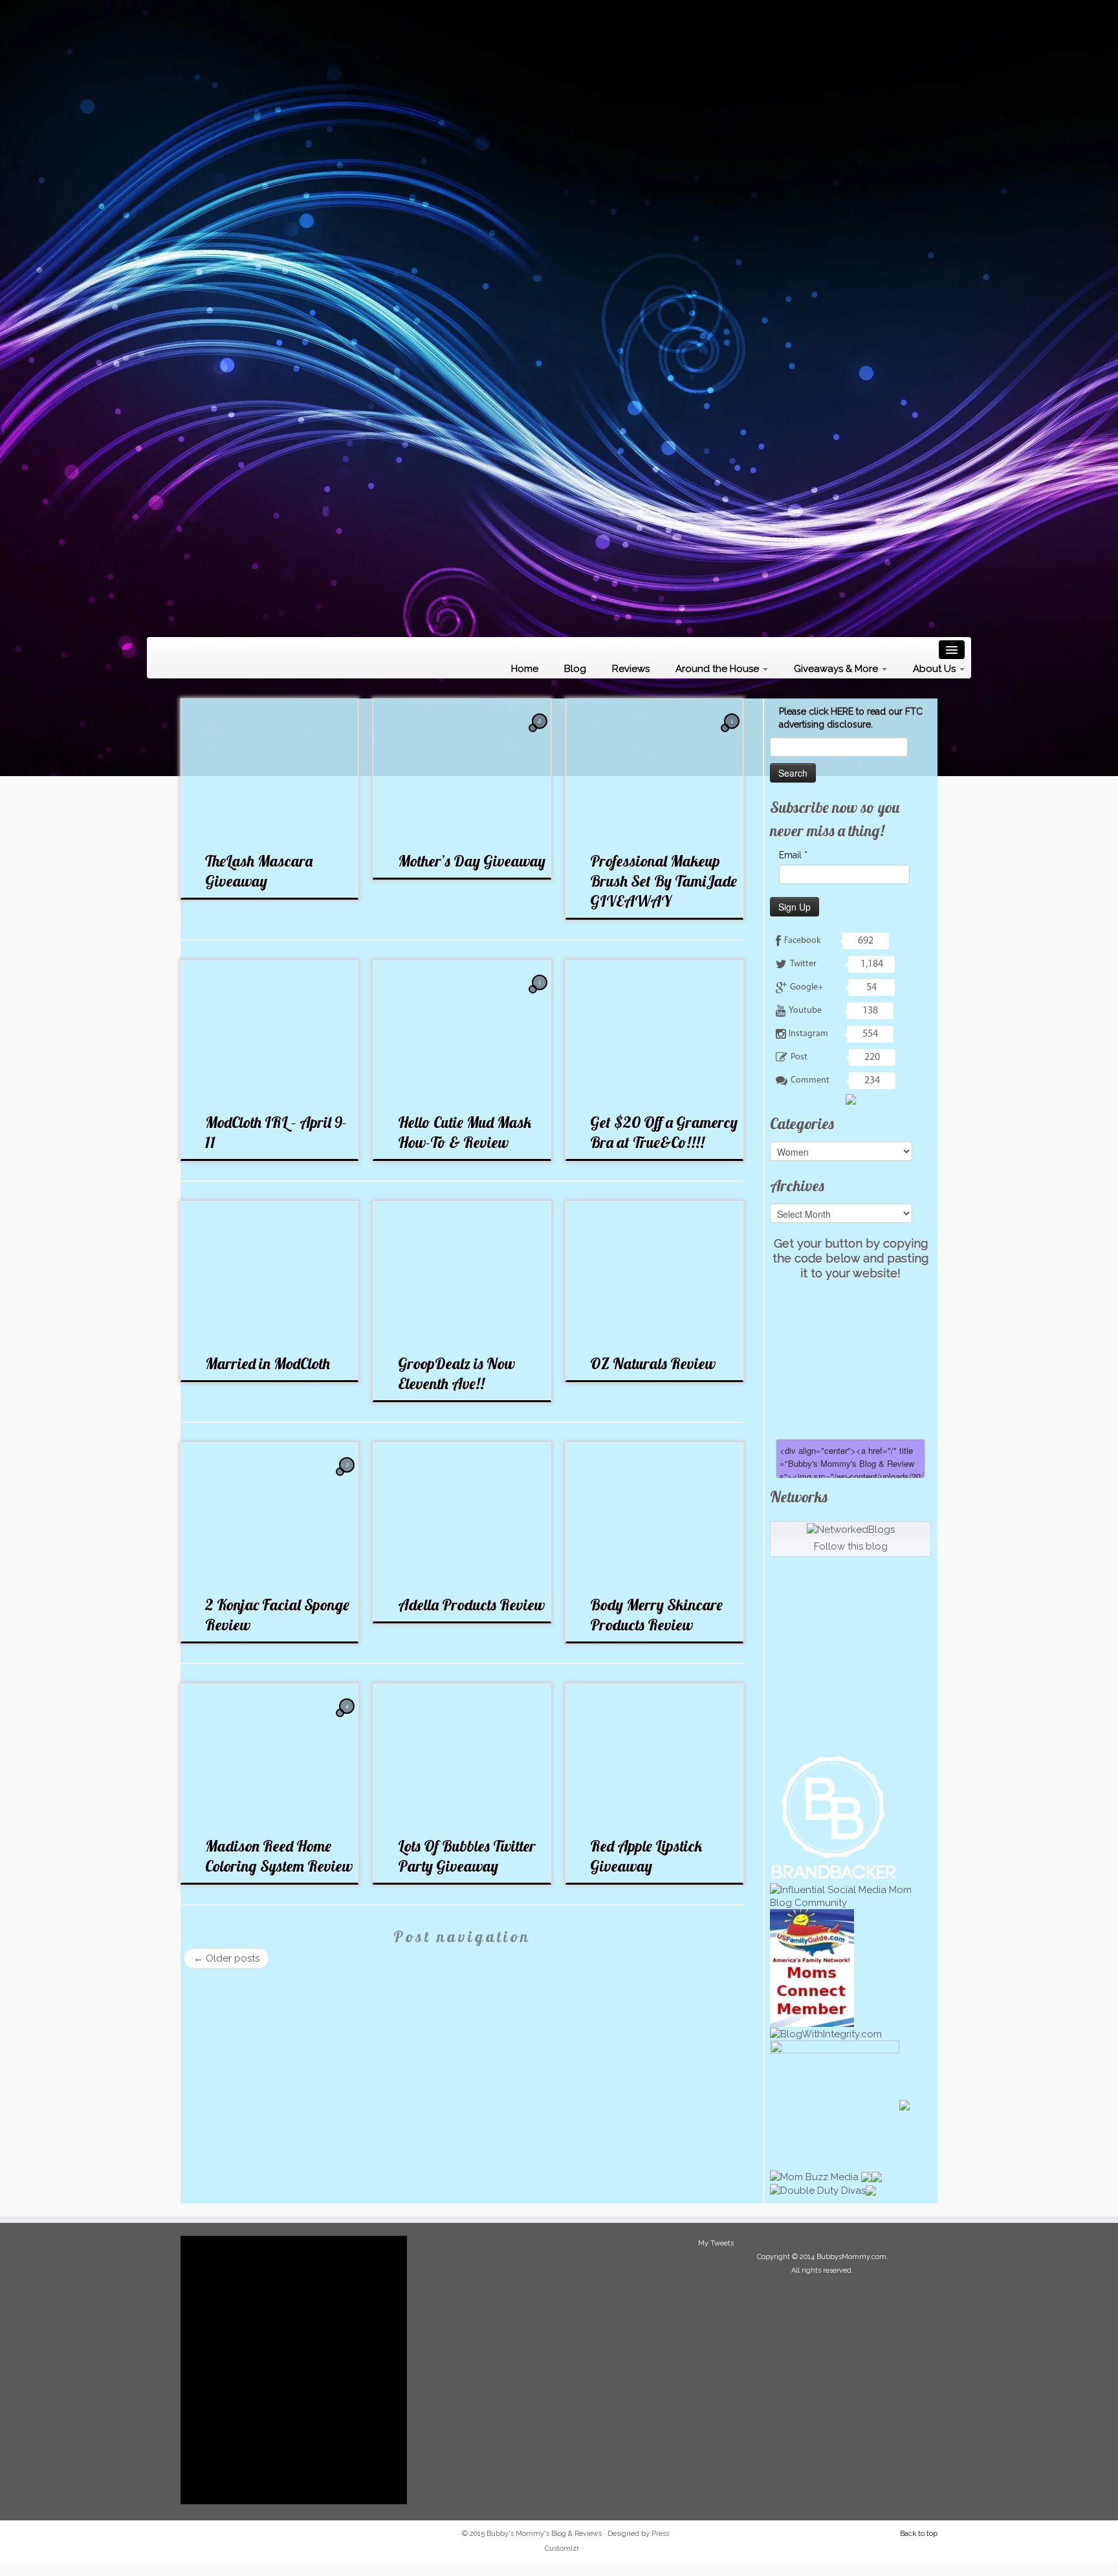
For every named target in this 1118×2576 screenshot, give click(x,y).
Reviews (631, 669)
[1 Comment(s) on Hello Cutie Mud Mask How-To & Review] (541, 994)
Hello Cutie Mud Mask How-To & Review (465, 1132)
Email (793, 855)
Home (525, 669)
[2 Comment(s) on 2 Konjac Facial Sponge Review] (348, 1477)
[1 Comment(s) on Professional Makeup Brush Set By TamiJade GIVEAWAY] (733, 733)
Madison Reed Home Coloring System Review (279, 1856)
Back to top (919, 2534)
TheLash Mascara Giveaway (259, 871)
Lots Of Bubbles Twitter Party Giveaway (467, 1856)
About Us (936, 669)
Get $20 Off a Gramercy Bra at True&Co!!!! (664, 1132)
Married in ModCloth (268, 1363)
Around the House (718, 669)
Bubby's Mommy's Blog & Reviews (544, 2534)
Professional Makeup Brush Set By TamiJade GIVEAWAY (663, 881)
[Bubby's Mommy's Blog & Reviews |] (559, 317)
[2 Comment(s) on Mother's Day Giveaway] (541, 733)
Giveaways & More (837, 669)
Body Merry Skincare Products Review (656, 1615)
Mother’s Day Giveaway (472, 861)
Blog (575, 669)
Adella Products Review (471, 1605)
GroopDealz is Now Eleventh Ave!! (456, 1373)
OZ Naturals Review (653, 1363)
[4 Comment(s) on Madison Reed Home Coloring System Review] (348, 1718)
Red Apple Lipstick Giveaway (646, 1856)
